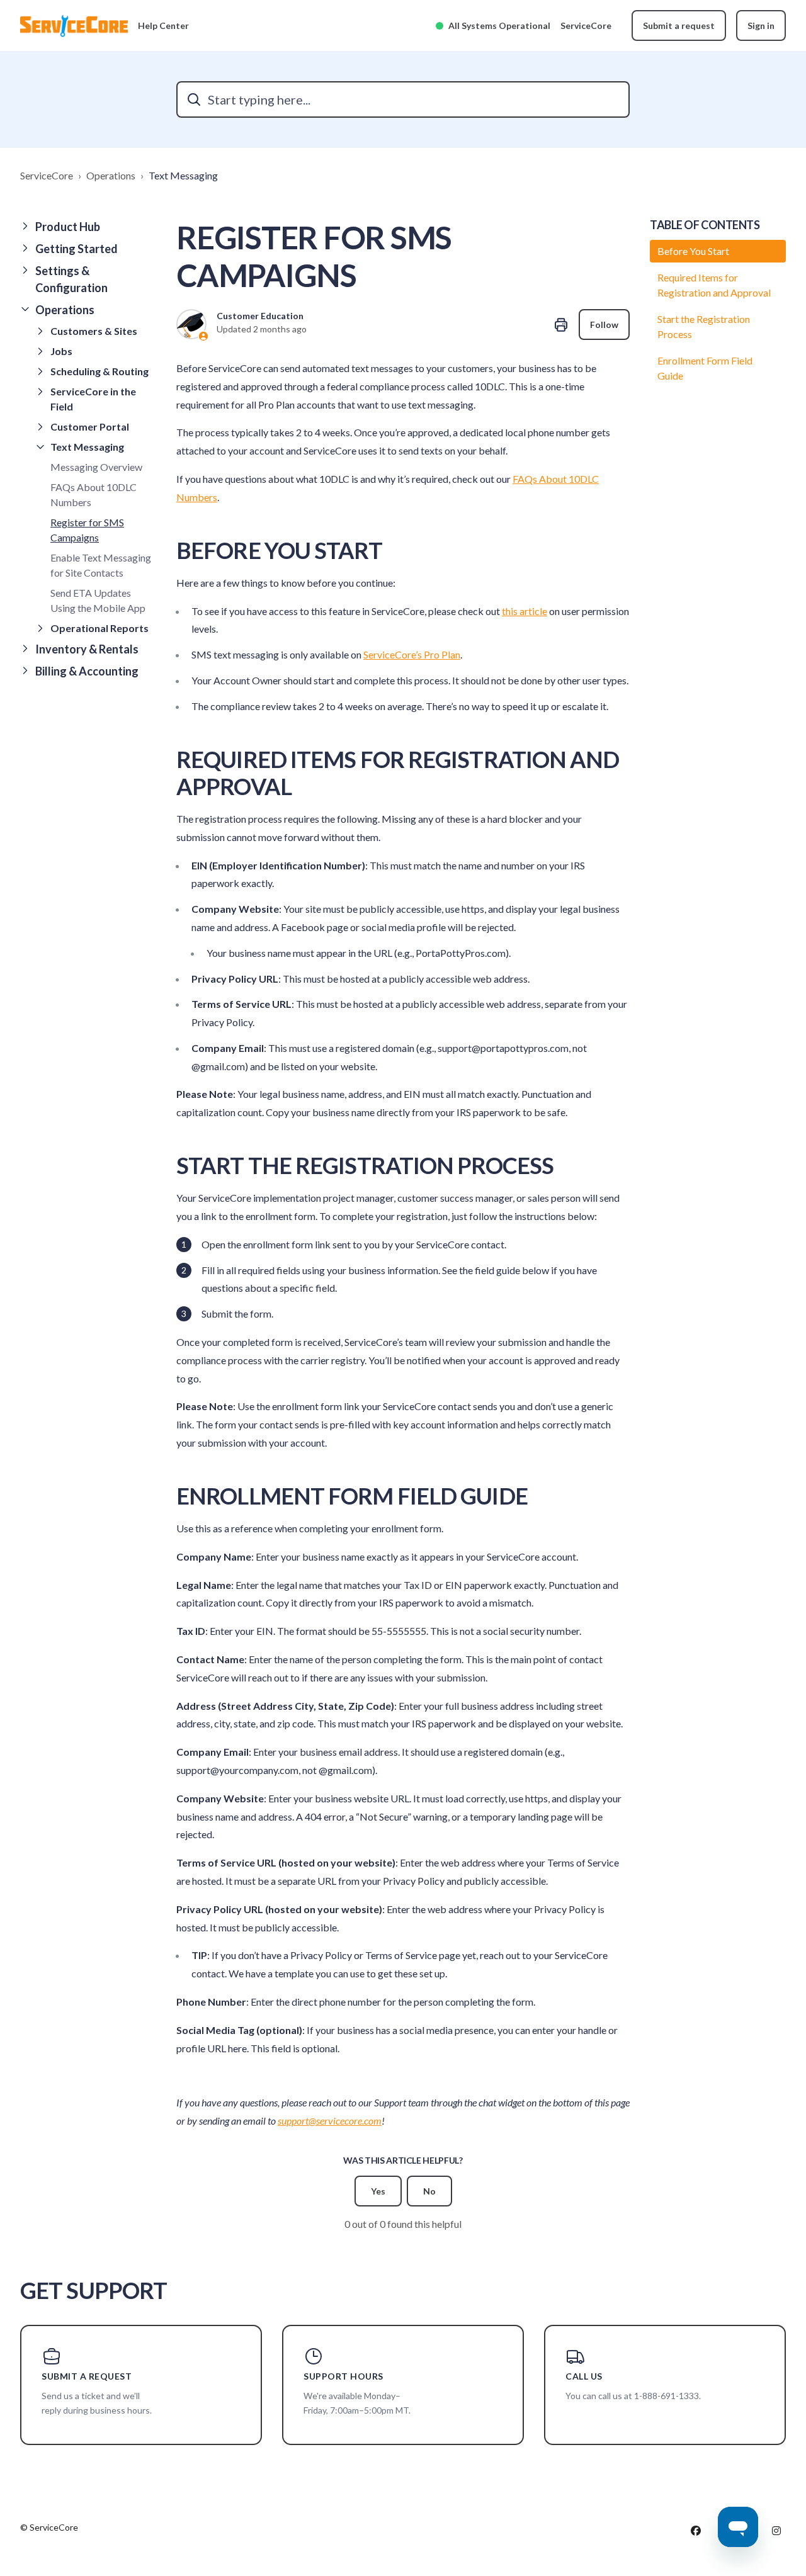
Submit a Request (87, 2376)
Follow (604, 325)
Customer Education (260, 316)
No (429, 2191)
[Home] (74, 26)
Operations (111, 175)
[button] (88, 227)
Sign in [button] (761, 25)
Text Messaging (183, 175)
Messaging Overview (96, 467)
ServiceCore (586, 25)
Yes (378, 2191)
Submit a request (679, 25)
